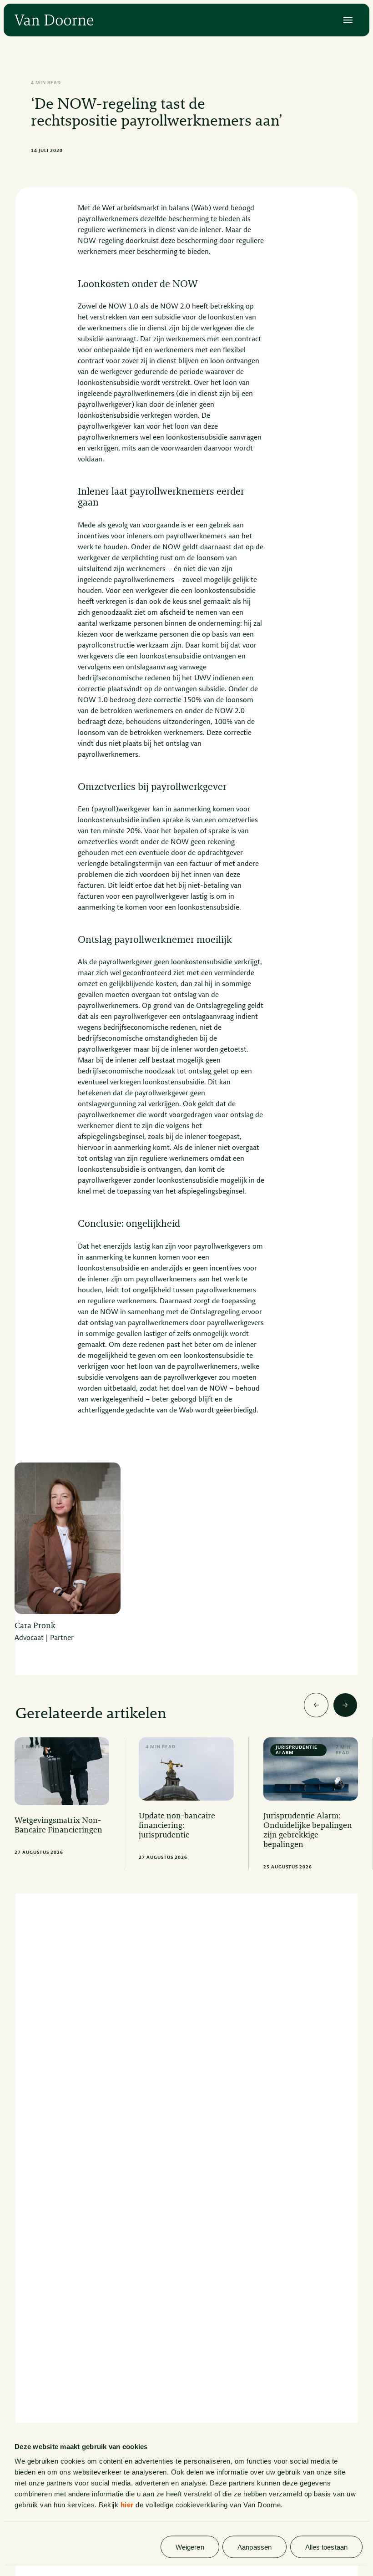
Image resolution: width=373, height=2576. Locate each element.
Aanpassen (255, 2547)
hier (127, 2504)
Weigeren (190, 2547)
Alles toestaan (326, 2547)
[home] (54, 20)
